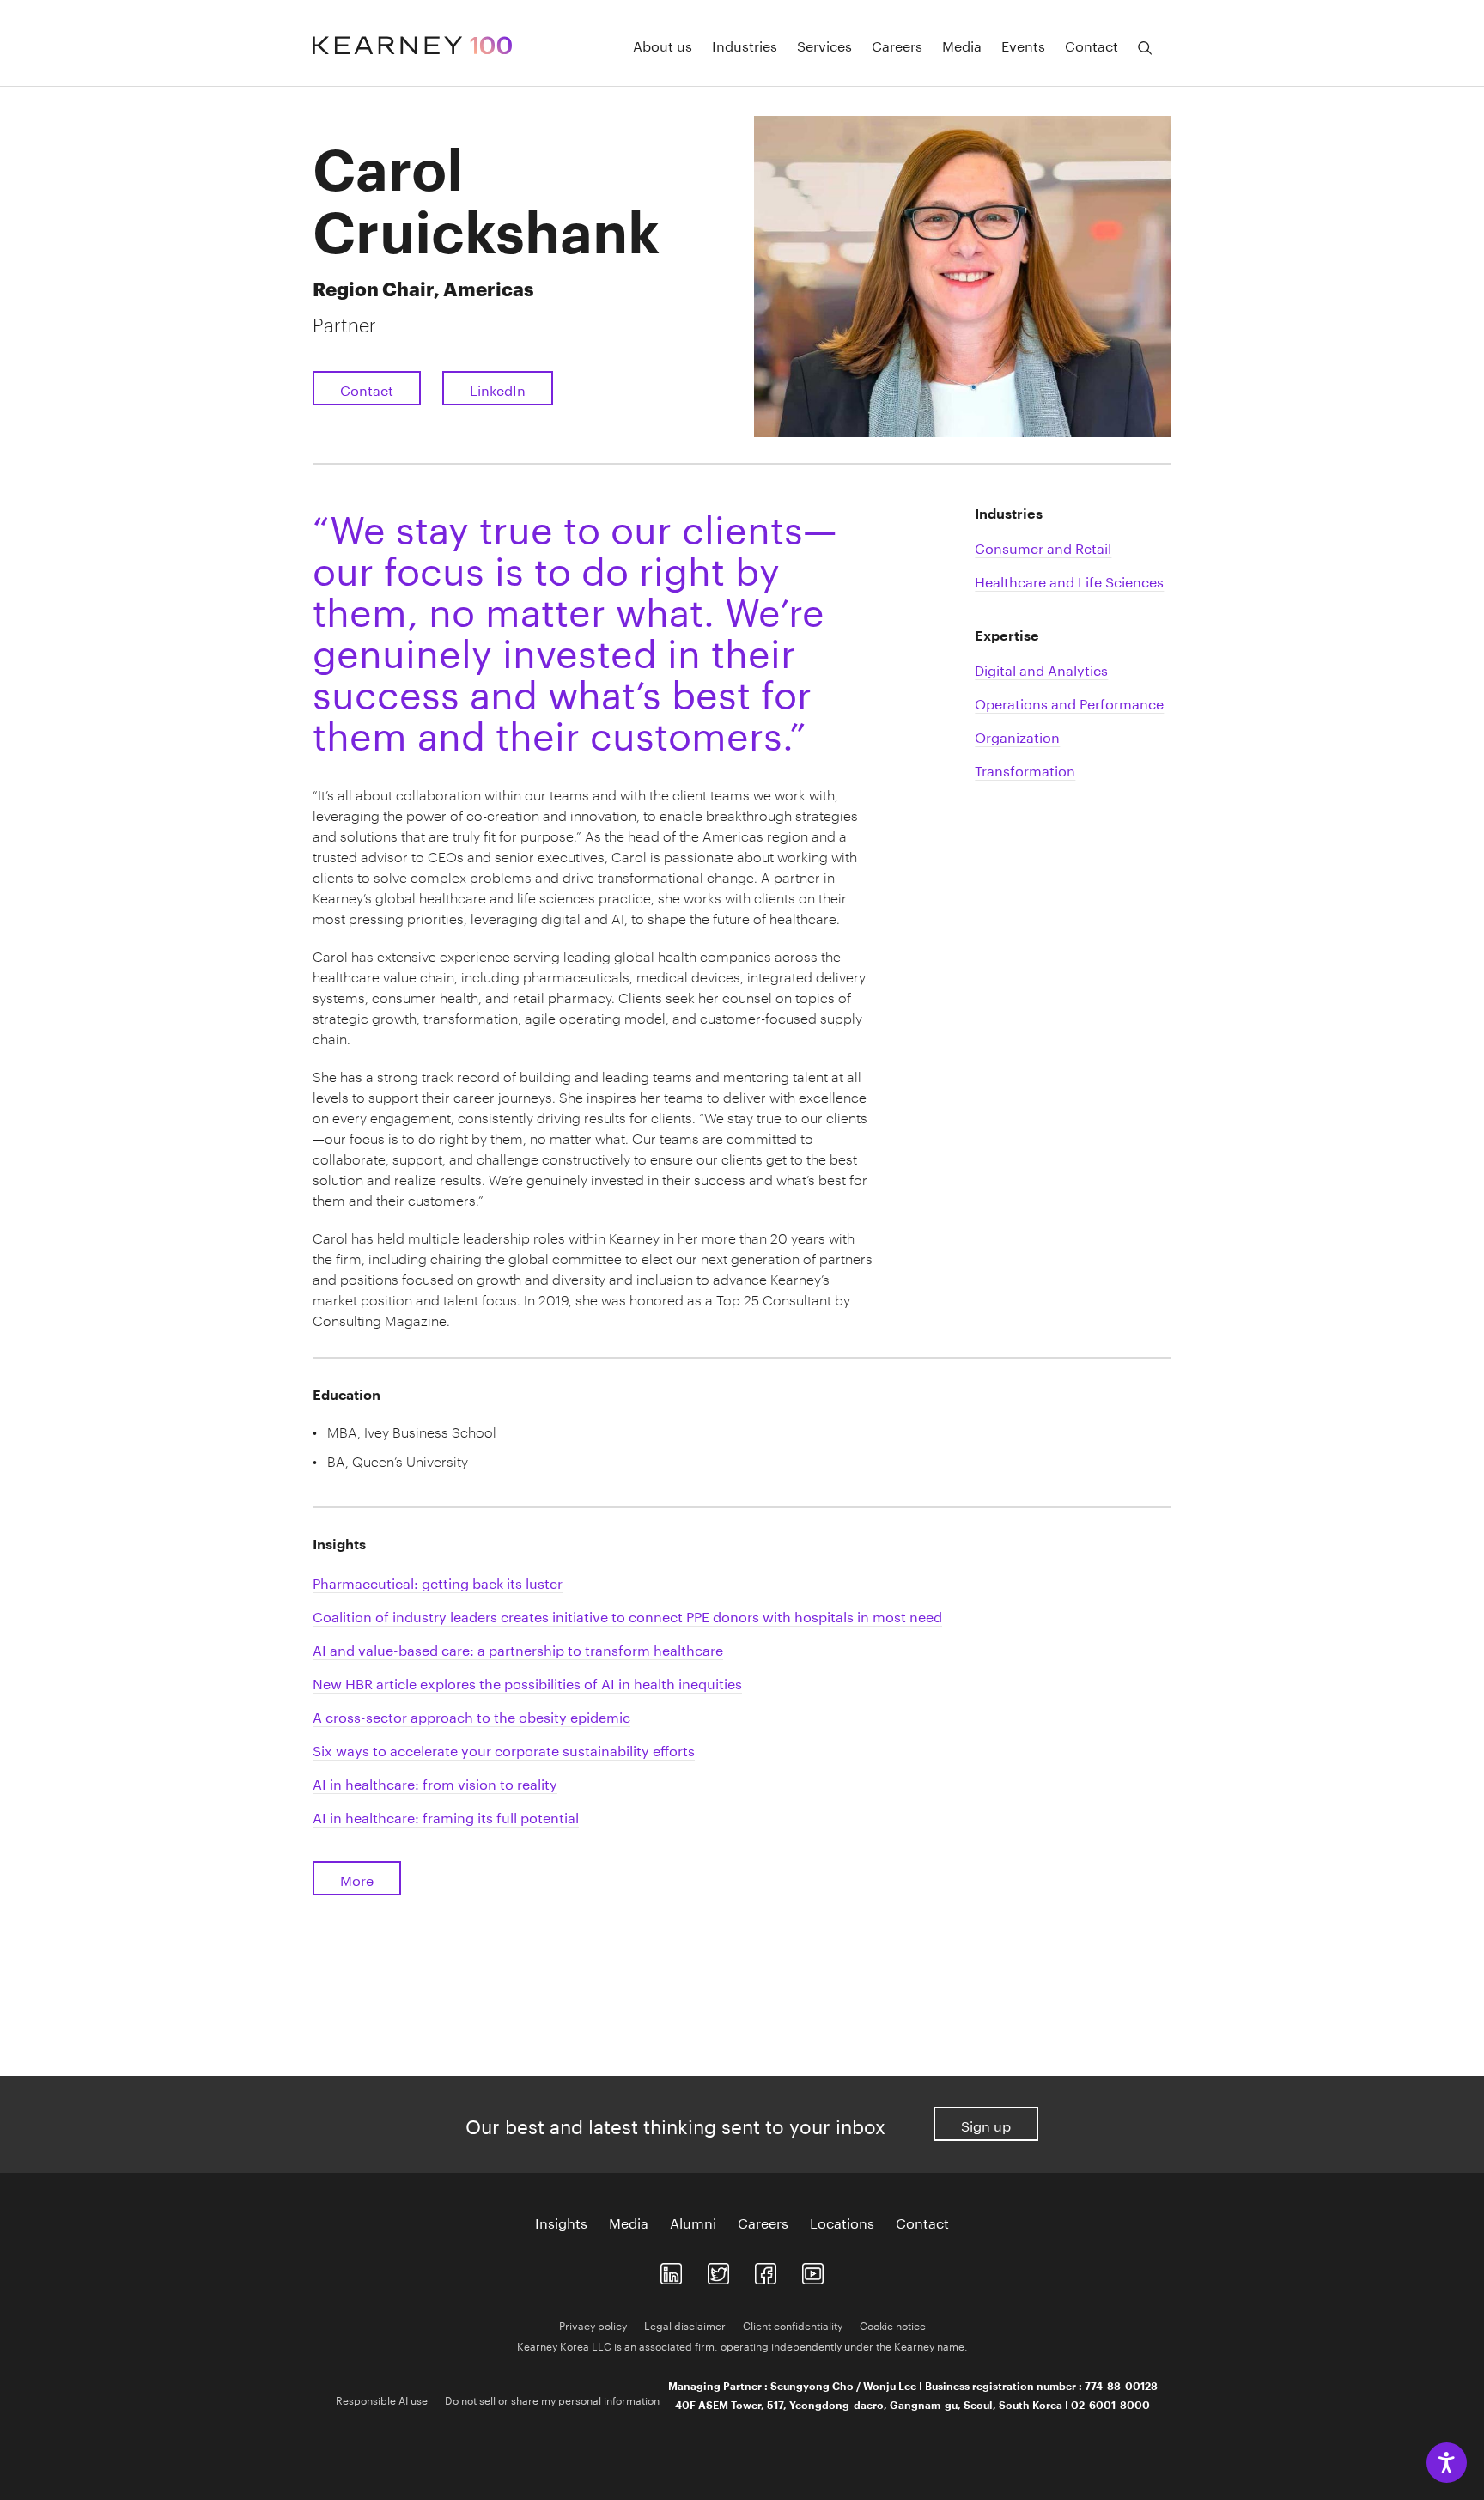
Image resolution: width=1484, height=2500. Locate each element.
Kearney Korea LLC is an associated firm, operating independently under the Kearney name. (742, 2345)
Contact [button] (1092, 45)
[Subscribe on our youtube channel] (813, 2270)
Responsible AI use (382, 2399)
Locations (842, 2222)
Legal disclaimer (685, 2324)
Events (1023, 45)
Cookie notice (893, 2324)
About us (663, 45)
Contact (367, 389)
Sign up (986, 2124)
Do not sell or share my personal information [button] (552, 2399)
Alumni (693, 2222)
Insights (561, 2222)
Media (962, 45)
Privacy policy (593, 2324)
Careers (897, 45)
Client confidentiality (793, 2324)
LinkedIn (498, 389)
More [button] (357, 1879)
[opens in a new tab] (671, 2270)
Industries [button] (745, 45)
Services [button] (824, 45)
